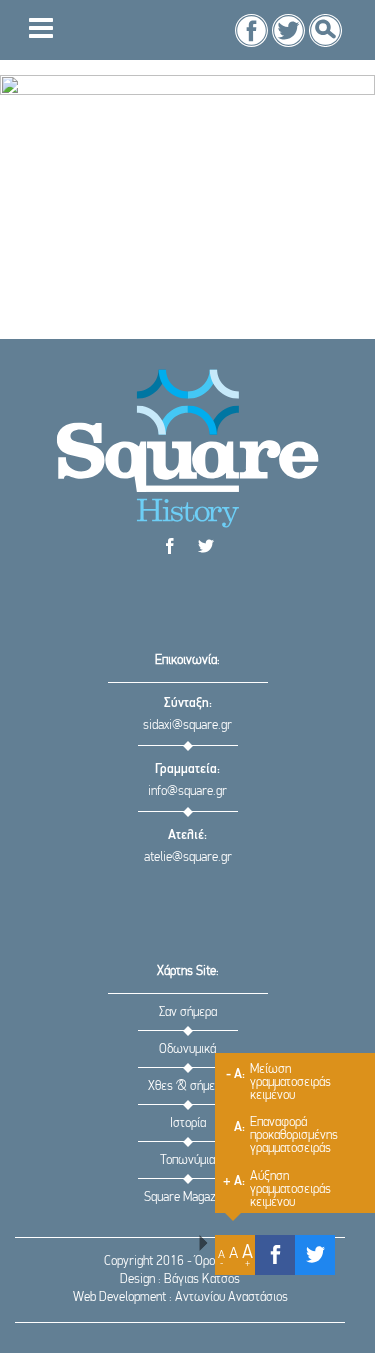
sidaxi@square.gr (187, 725)
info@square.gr (187, 791)
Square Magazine (187, 1197)
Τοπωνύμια (187, 1160)
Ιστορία (188, 1123)
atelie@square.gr (188, 857)
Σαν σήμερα (188, 1012)
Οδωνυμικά (187, 1049)
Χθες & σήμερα (187, 1086)
